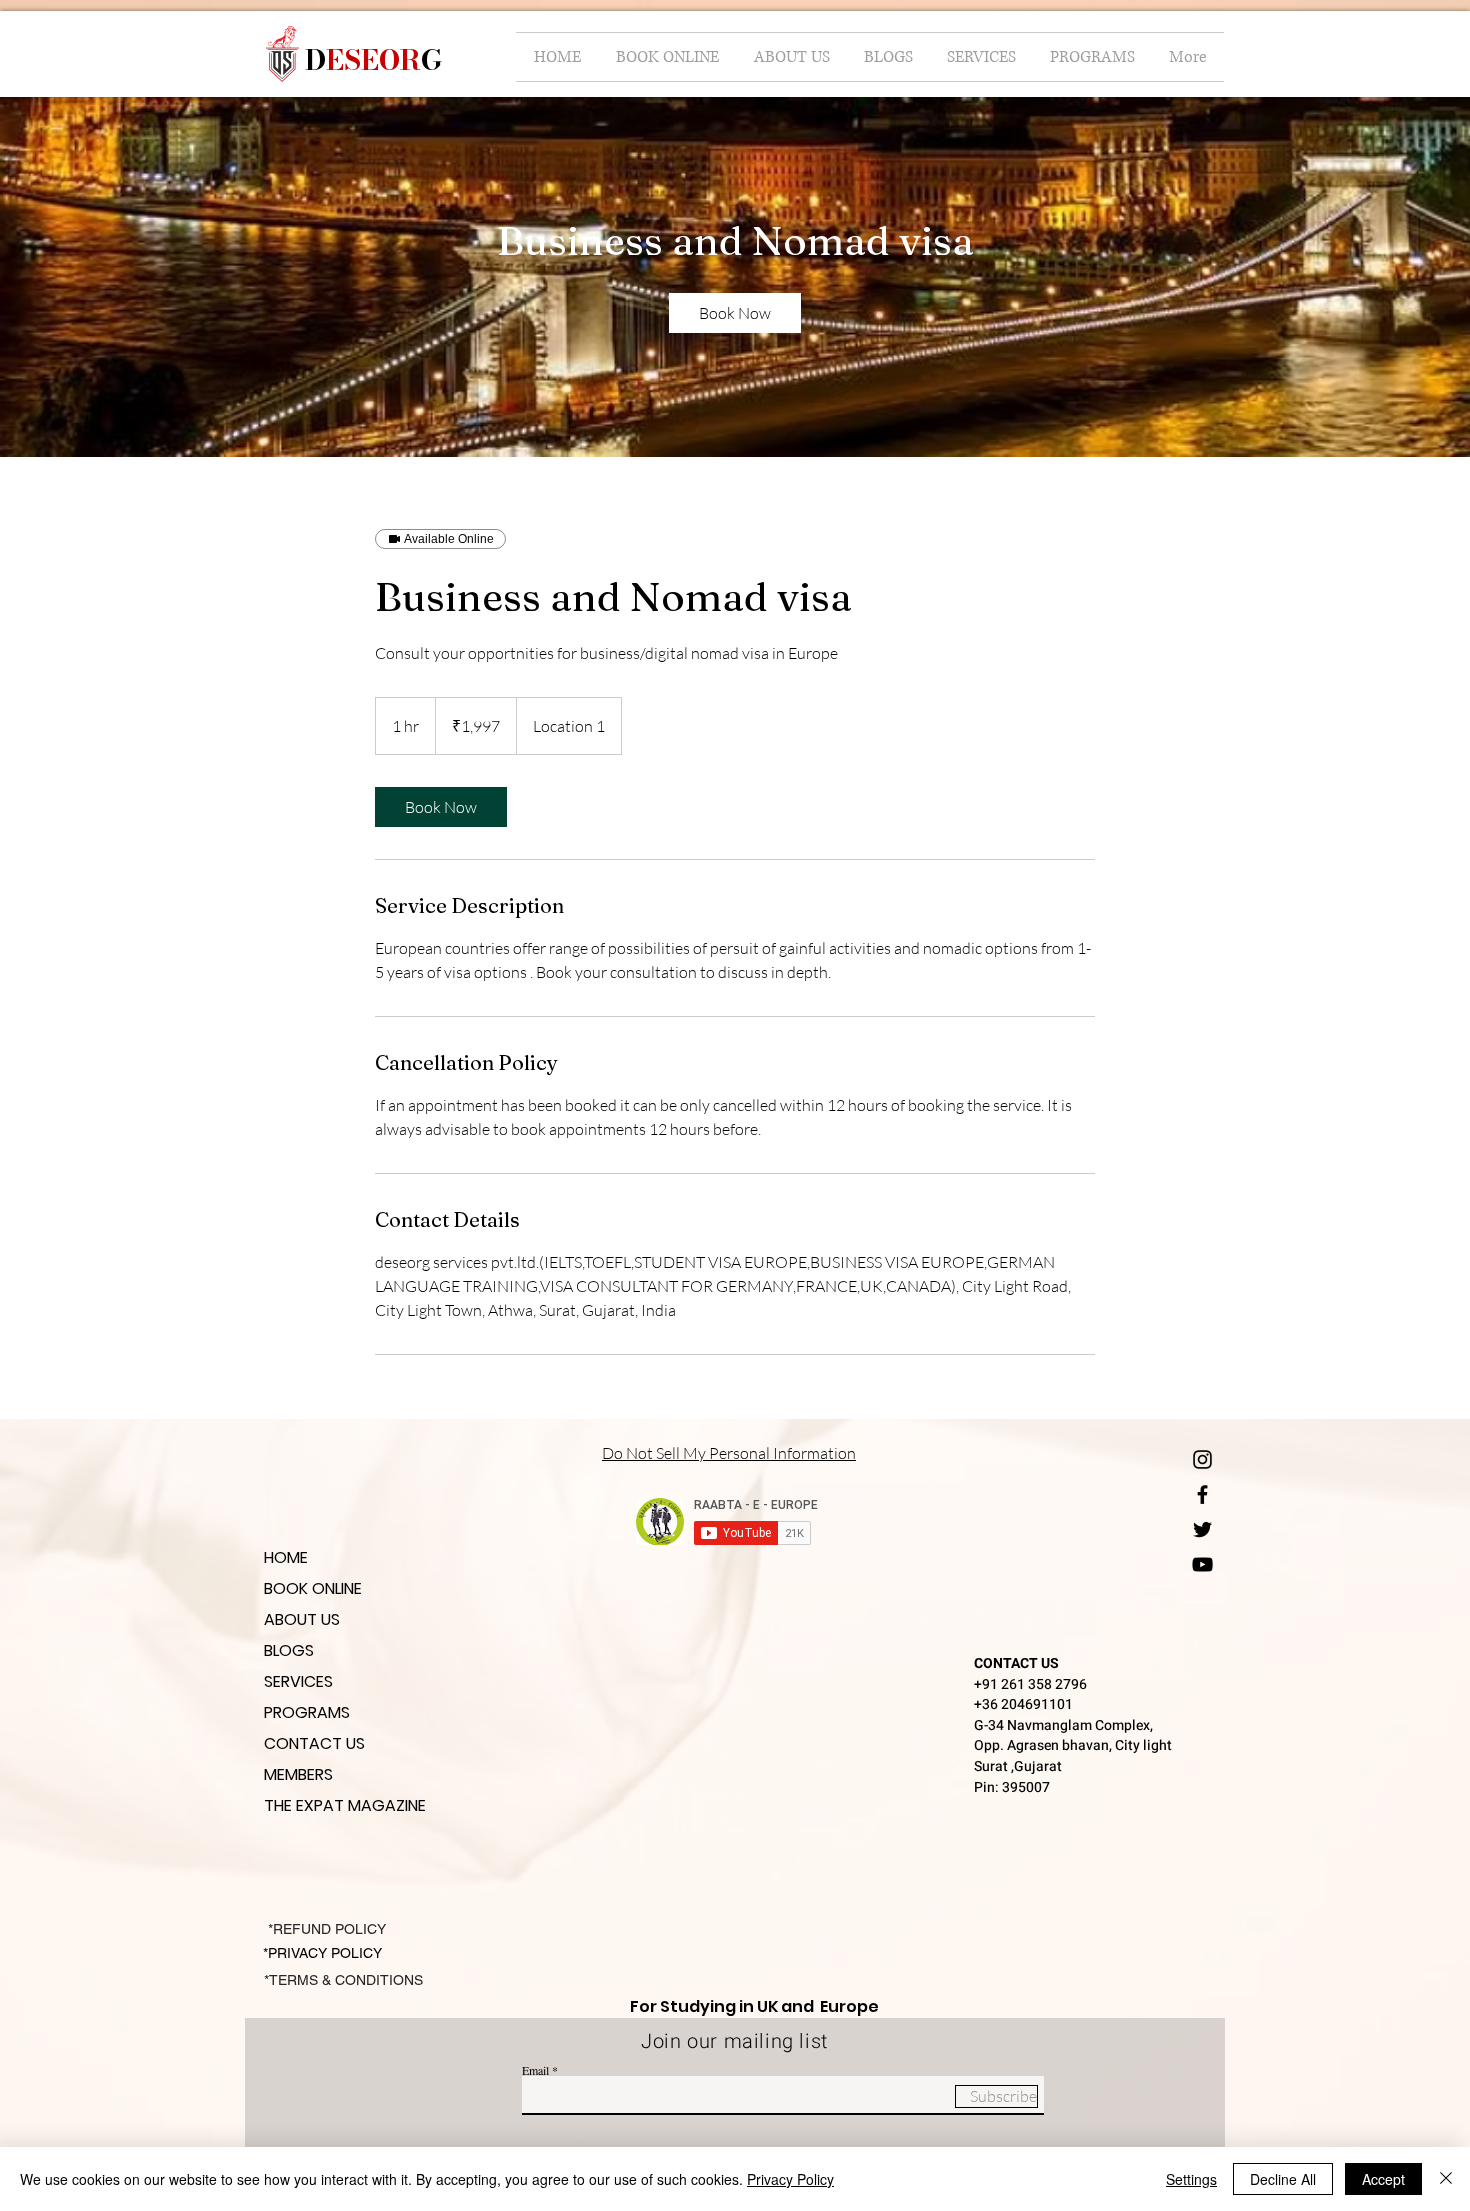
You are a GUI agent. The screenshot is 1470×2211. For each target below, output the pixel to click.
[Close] (1446, 2179)
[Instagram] (1202, 1459)
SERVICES (298, 1681)
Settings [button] (1191, 2179)
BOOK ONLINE (313, 1588)
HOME (286, 1557)
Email (535, 2070)
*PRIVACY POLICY (324, 1953)
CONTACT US (314, 1743)
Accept (1383, 2179)
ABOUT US (302, 1619)
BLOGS (289, 1650)
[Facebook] (1202, 1494)
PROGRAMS (307, 1712)
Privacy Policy (790, 2179)
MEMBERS (298, 1774)
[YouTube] (1202, 1564)
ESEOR (373, 59)
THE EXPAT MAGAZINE (345, 1805)
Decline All (1283, 2179)
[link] (735, 313)
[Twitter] (1202, 1529)
